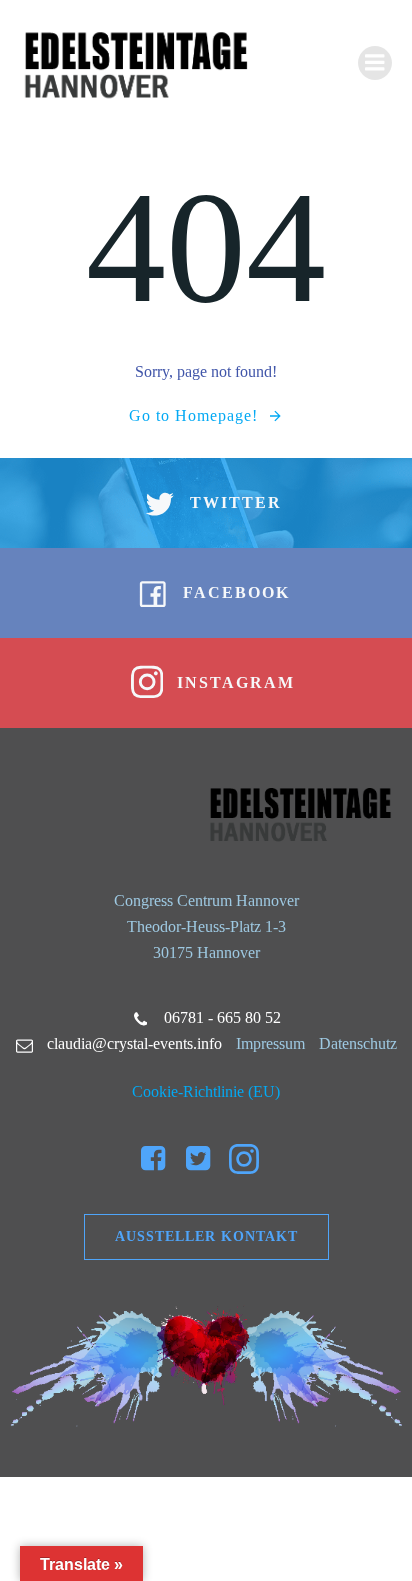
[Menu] (375, 63)
